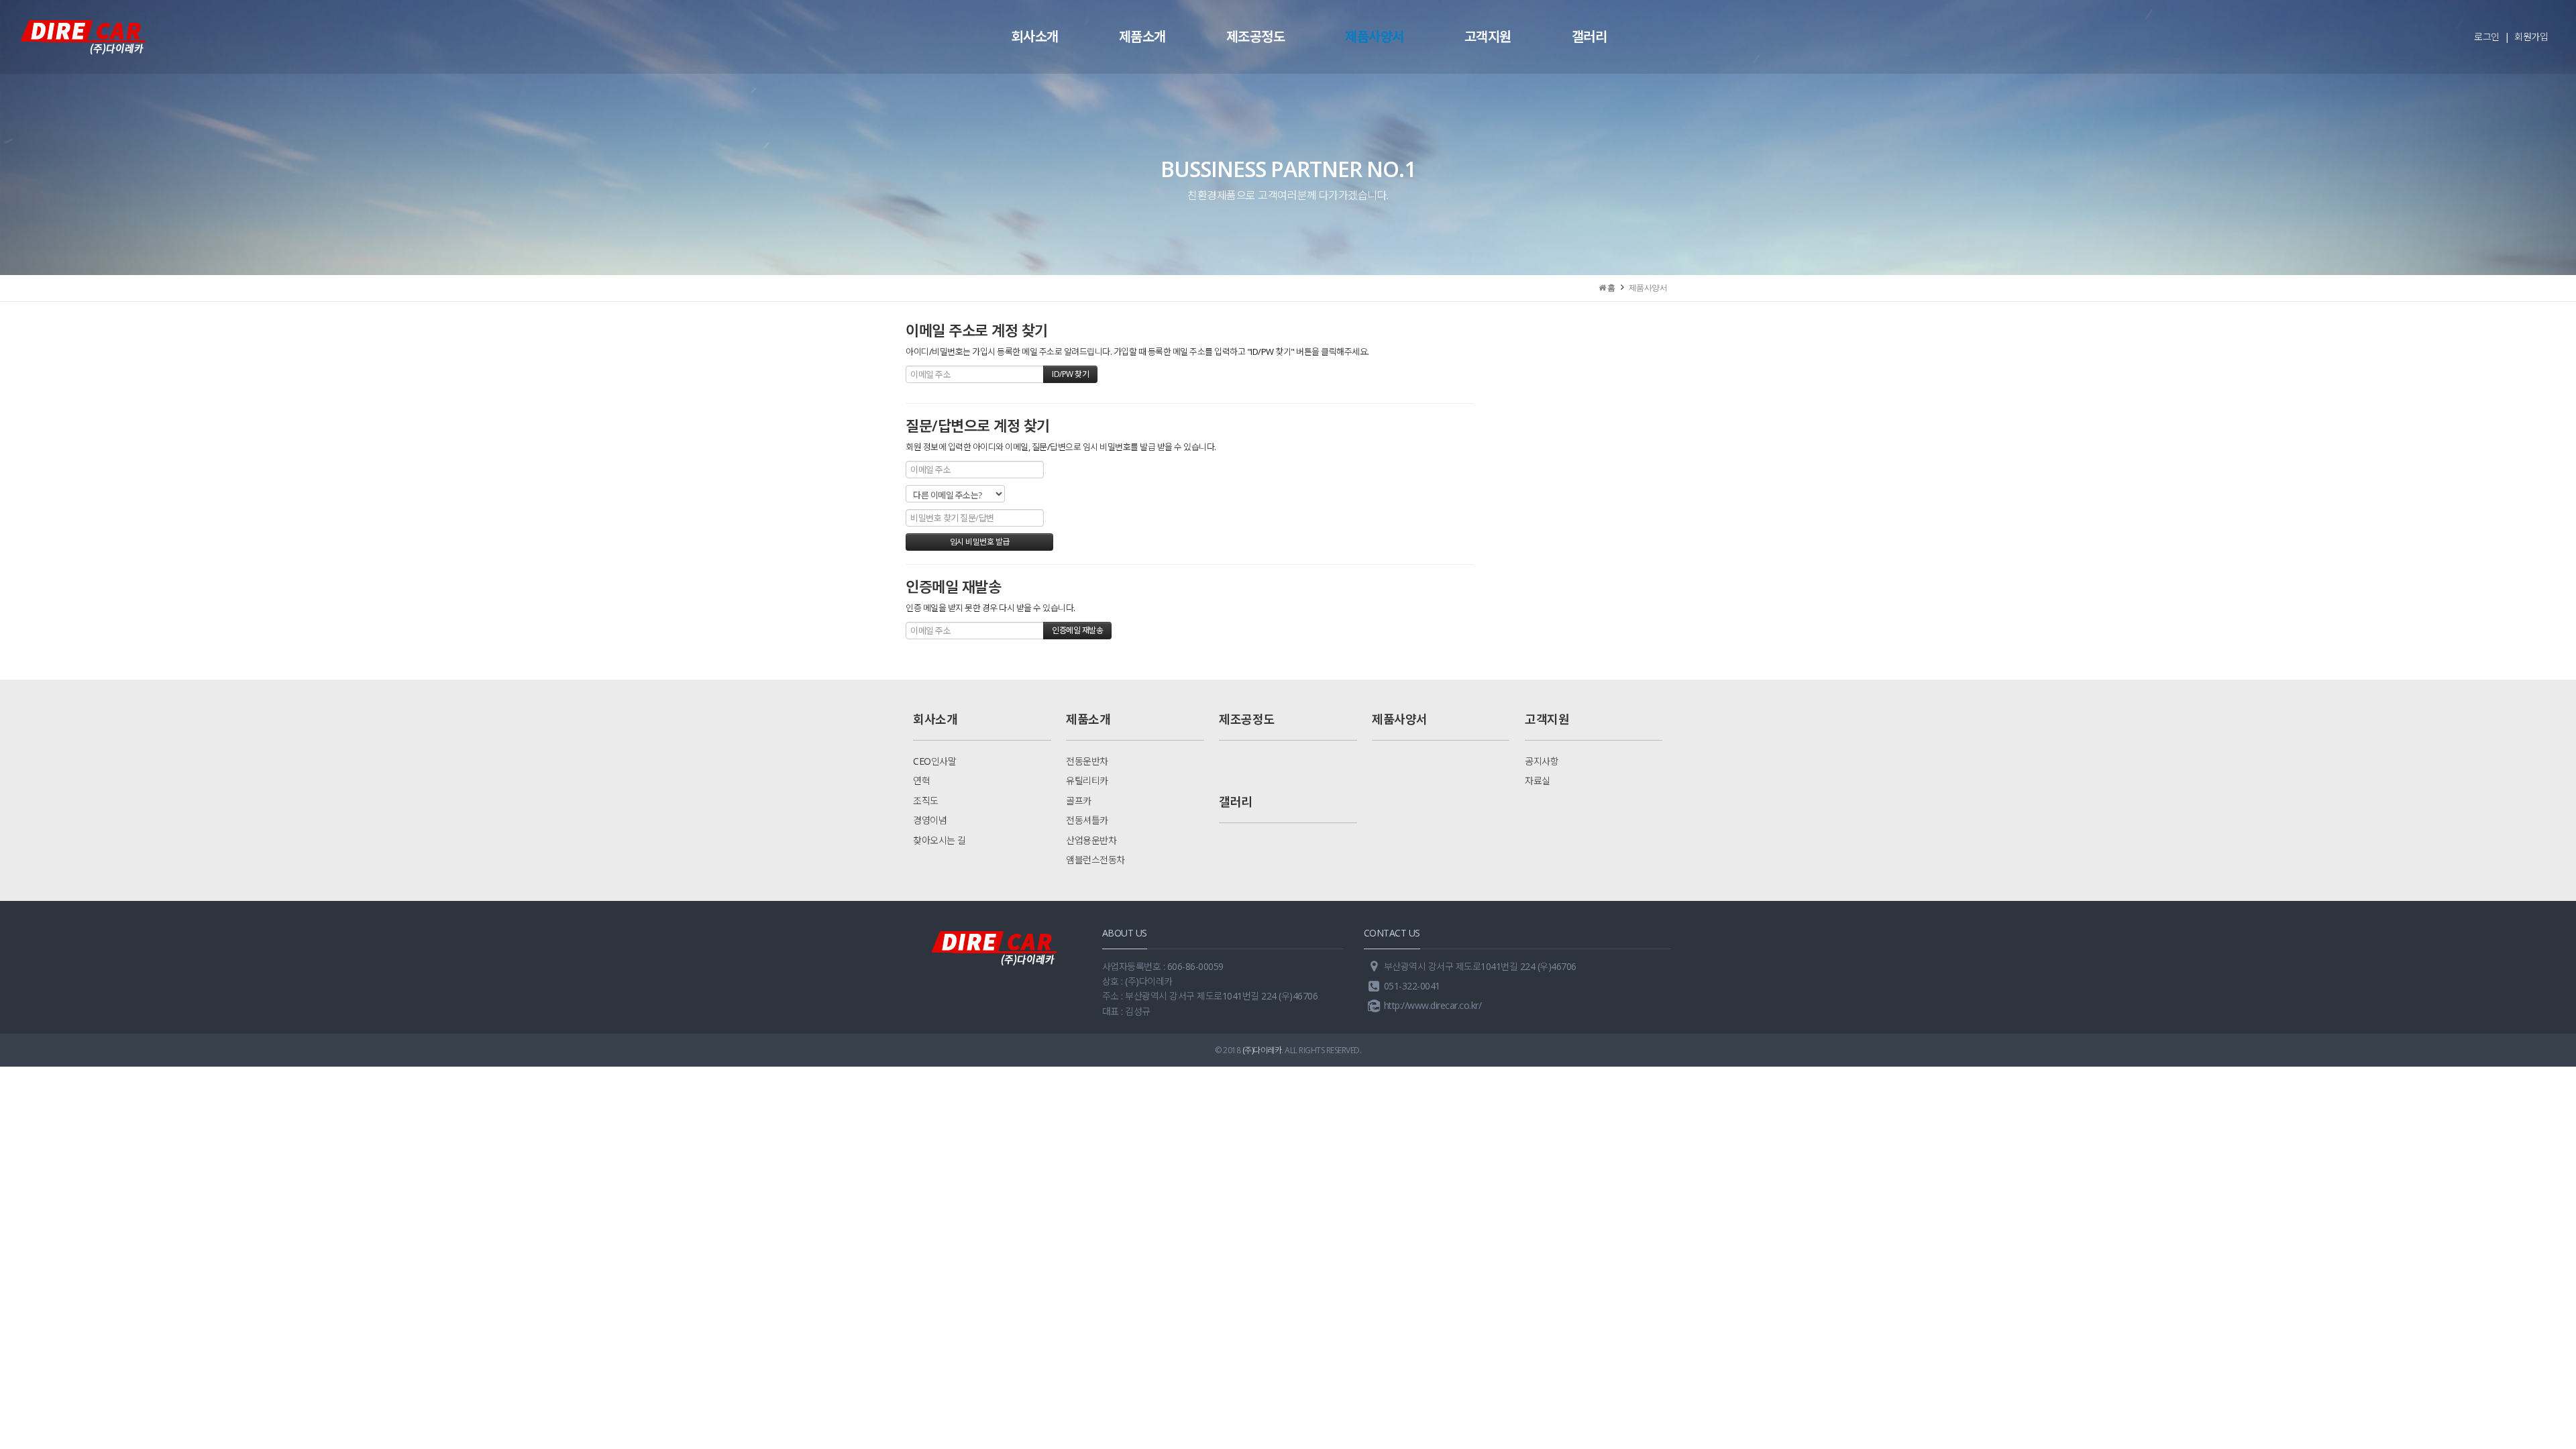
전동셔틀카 (1087, 820)
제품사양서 (1375, 37)
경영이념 (930, 820)
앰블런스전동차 (1095, 860)
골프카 (1079, 801)
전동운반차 (1087, 761)
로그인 (2487, 37)
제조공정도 (1256, 37)
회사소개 (1035, 37)
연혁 (921, 781)
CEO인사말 (934, 761)
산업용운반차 (1091, 840)
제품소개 (1142, 37)
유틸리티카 (1087, 781)
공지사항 (1542, 761)
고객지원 (1488, 37)
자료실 (1538, 781)
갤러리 (1590, 37)
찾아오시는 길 (940, 840)
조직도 (926, 801)
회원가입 (2531, 37)
